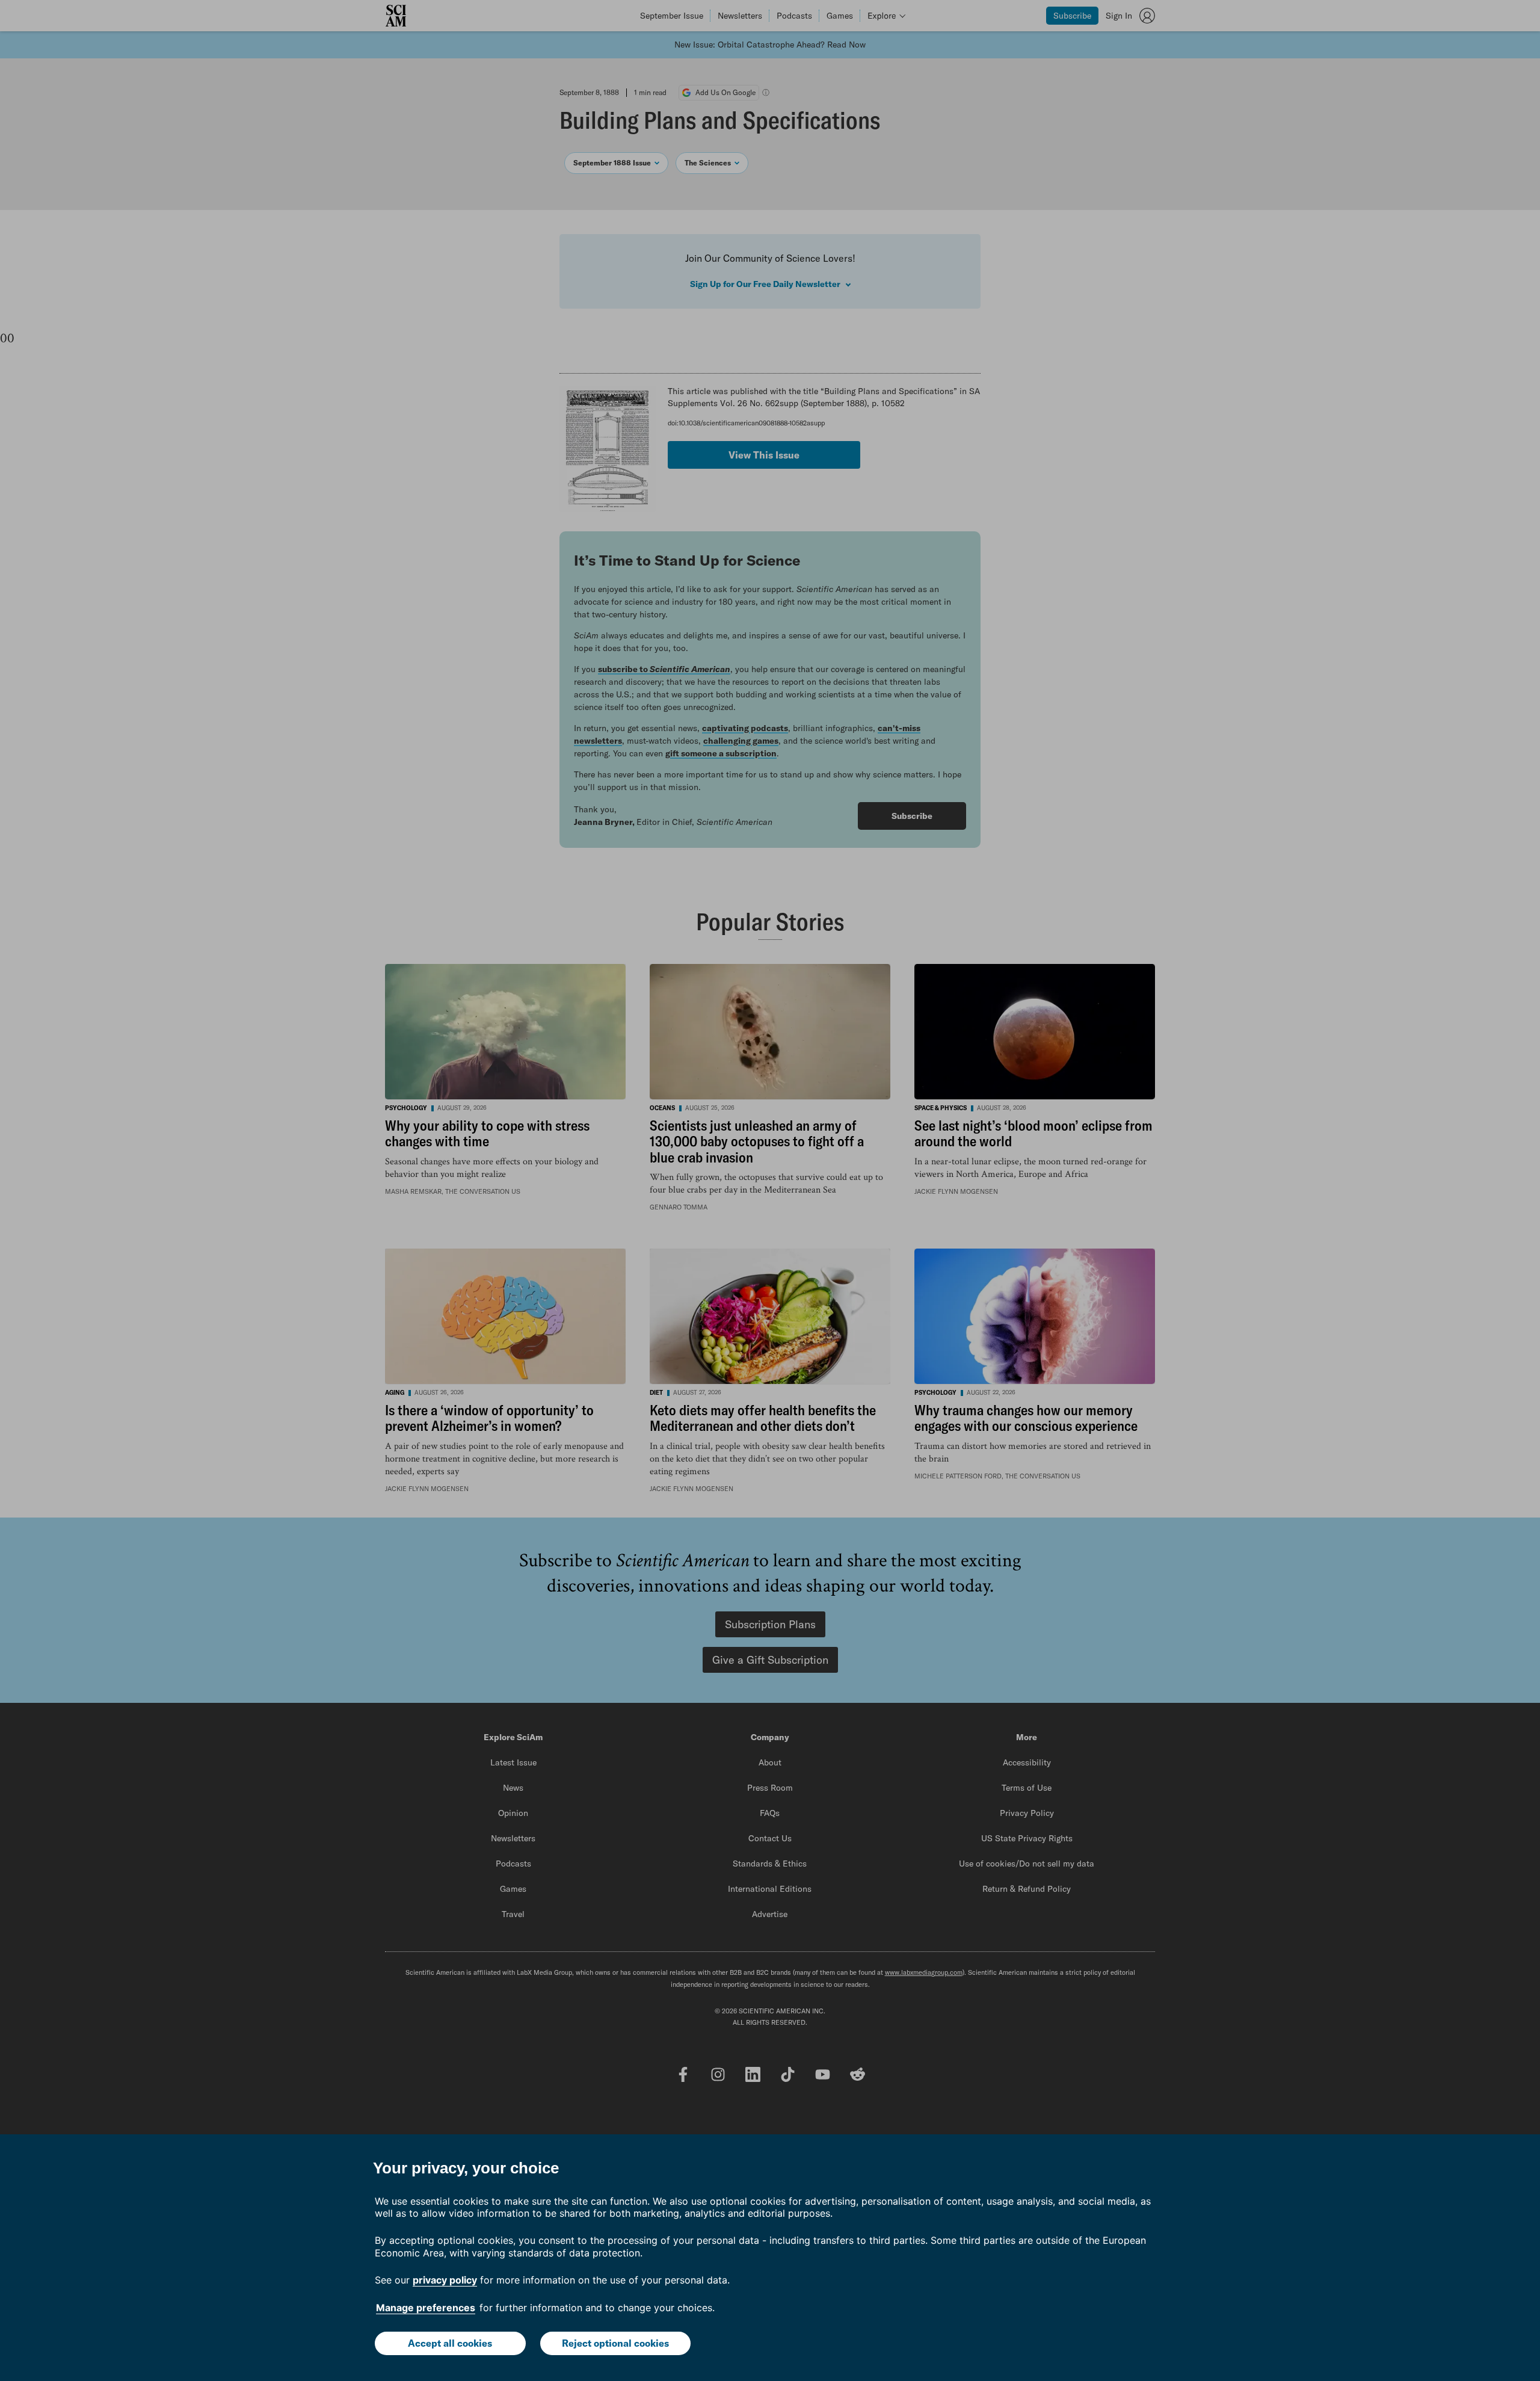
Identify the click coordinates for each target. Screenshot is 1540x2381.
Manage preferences (426, 2308)
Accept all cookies (450, 2343)
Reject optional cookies (615, 2343)
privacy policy (445, 2280)
